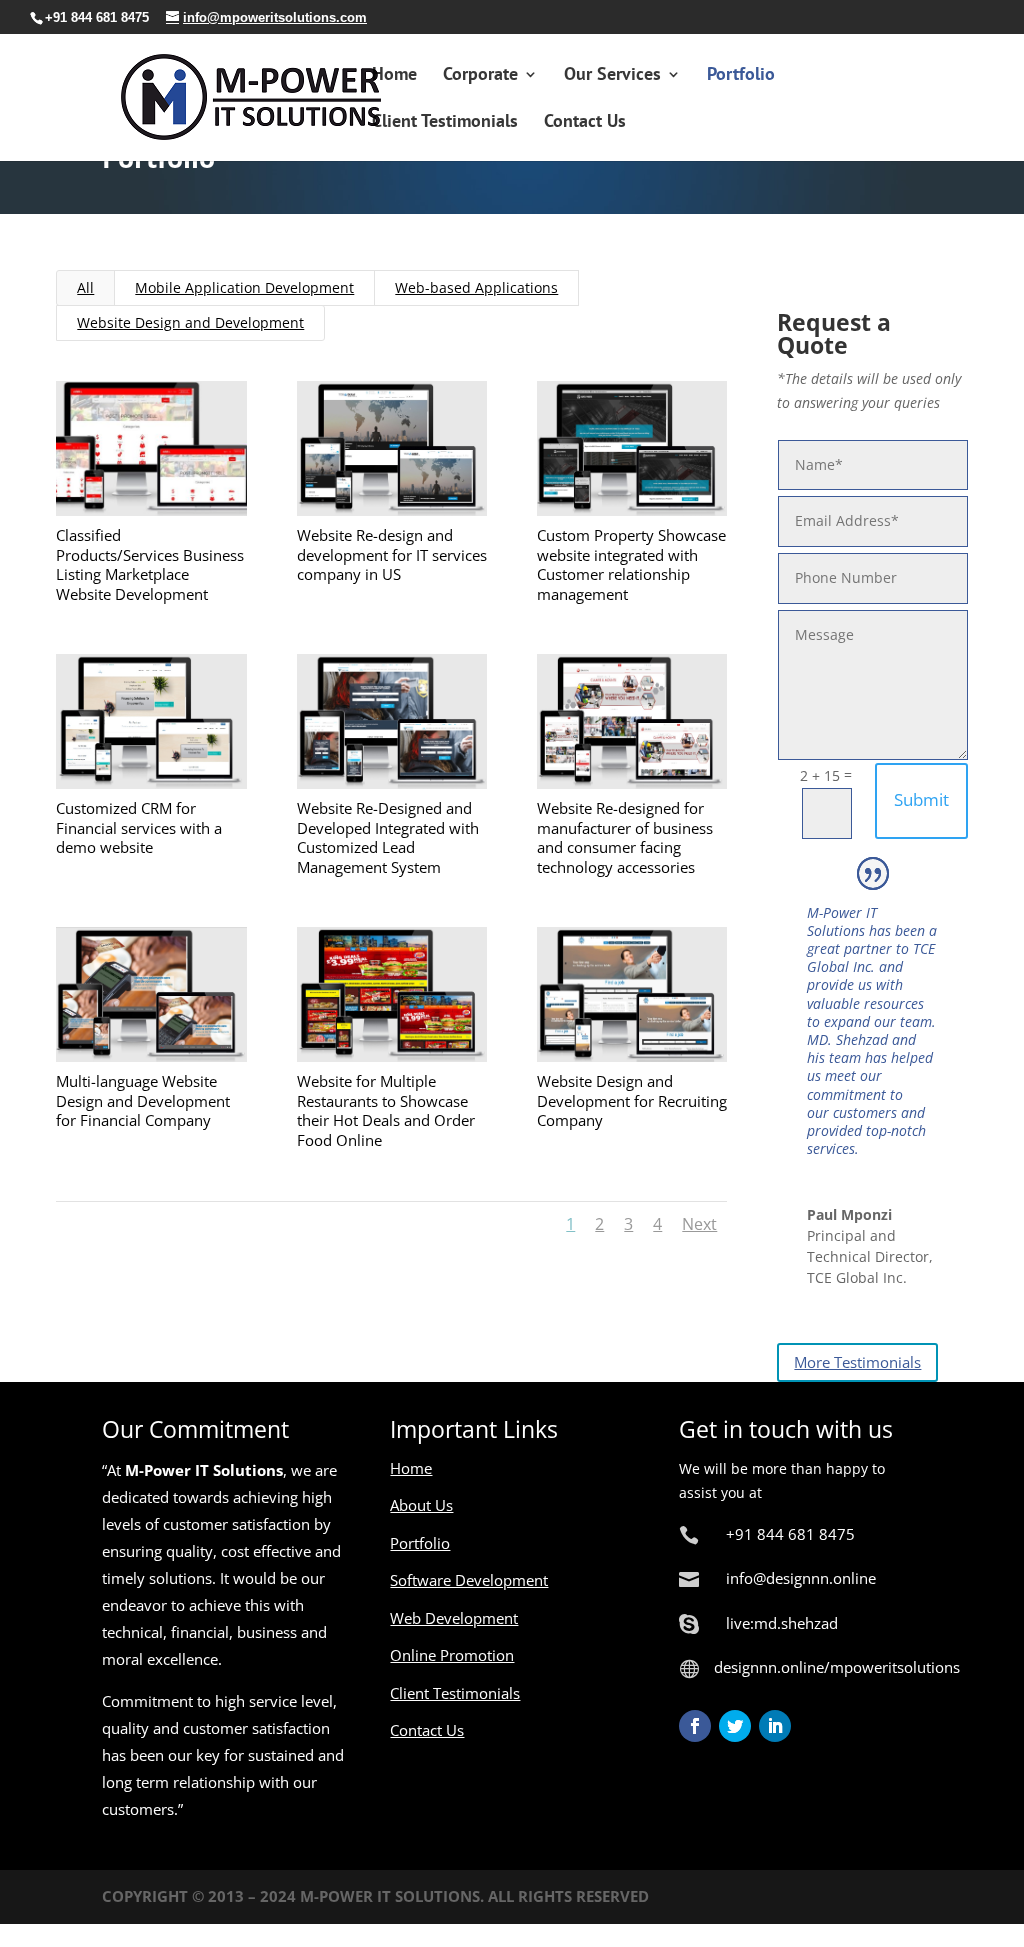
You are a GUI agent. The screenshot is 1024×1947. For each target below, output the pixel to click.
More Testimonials (857, 1362)
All (85, 287)
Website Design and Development (190, 322)
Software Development (469, 1580)
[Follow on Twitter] (735, 1726)
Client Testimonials (445, 123)
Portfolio (741, 76)
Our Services (612, 76)
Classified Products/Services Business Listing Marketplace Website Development (150, 564)
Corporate (480, 76)
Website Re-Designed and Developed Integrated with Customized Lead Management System (388, 837)
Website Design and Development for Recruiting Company (632, 1100)
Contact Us (585, 123)
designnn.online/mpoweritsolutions (837, 1667)
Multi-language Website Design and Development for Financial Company (143, 1100)
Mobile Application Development (244, 287)
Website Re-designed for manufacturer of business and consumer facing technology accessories (625, 837)
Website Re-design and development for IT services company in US (392, 554)
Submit (921, 799)
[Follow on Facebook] (695, 1726)
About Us (421, 1505)
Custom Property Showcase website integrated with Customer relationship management (631, 564)
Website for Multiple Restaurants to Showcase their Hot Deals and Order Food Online (386, 1110)
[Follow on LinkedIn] (775, 1726)
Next (699, 1224)
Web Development (454, 1618)
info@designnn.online (801, 1578)
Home (394, 76)
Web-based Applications (476, 287)
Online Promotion (452, 1655)
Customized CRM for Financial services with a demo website (139, 827)
